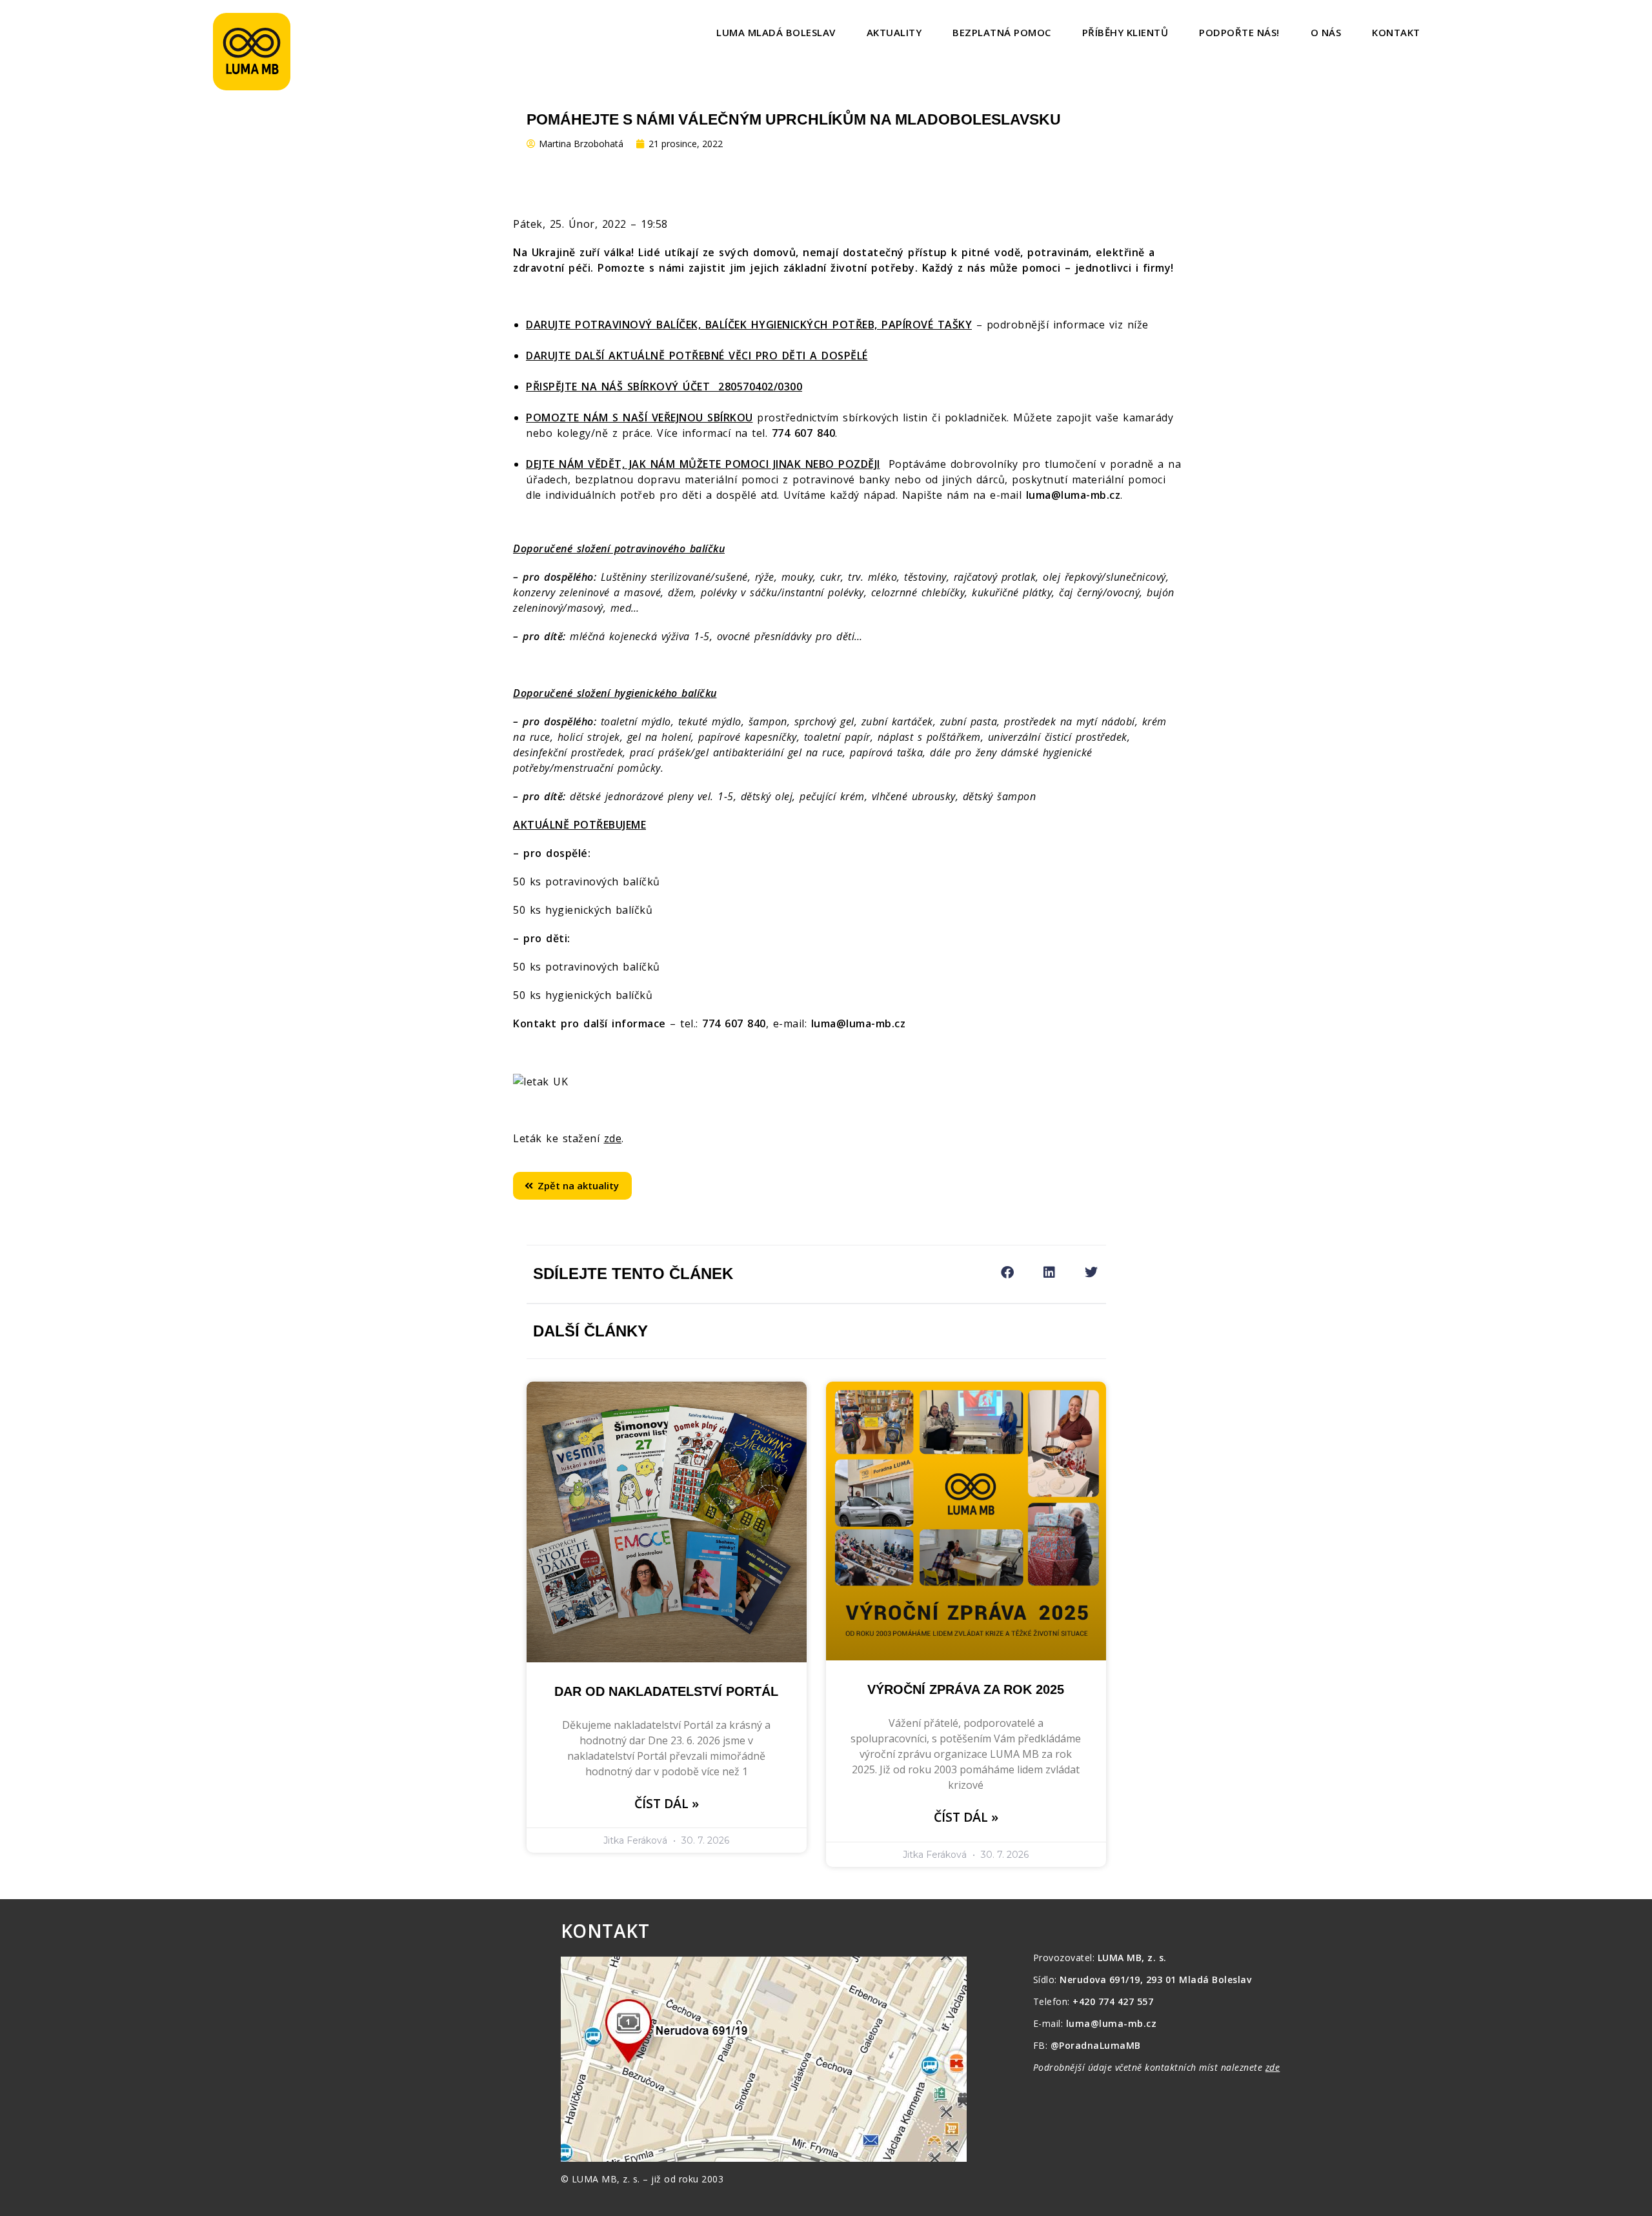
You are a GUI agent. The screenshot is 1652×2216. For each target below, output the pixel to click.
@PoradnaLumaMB (1096, 2045)
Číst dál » (667, 1803)
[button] (1008, 1273)
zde (613, 1138)
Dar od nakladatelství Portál (666, 1691)
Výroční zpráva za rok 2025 (966, 1689)
